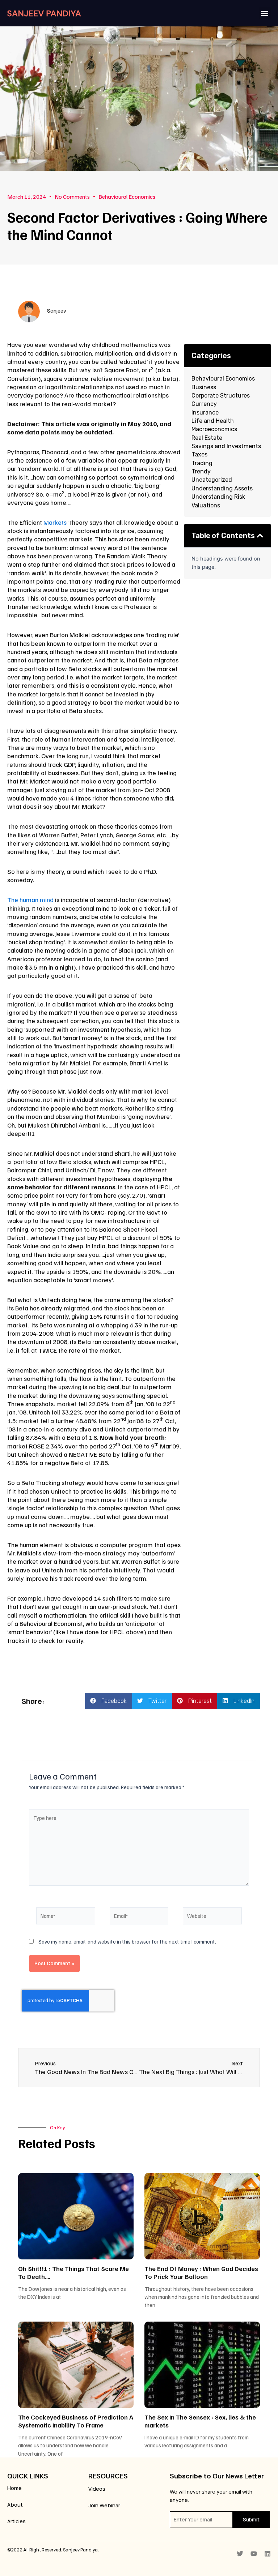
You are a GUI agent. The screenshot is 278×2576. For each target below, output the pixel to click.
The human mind (30, 900)
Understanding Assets (222, 488)
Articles (16, 2521)
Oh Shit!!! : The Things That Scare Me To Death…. (73, 2272)
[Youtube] (254, 2554)
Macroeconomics (214, 429)
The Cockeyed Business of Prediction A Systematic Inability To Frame (76, 2421)
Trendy (201, 471)
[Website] (212, 1917)
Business (204, 387)
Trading (202, 463)
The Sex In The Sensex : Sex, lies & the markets (200, 2421)
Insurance (205, 413)
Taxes (199, 454)
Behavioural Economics (127, 197)
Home (14, 2488)
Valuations (206, 505)
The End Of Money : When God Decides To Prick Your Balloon (201, 2272)
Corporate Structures (221, 396)
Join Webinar (104, 2505)
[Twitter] (240, 2554)
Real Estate (207, 438)
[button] (265, 13)
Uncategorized (212, 480)
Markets (55, 522)
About (15, 2504)
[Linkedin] (268, 2554)
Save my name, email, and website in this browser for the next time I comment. (127, 1941)
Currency (204, 404)
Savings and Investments (226, 446)
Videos (97, 2489)
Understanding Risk (218, 497)
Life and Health (213, 421)
